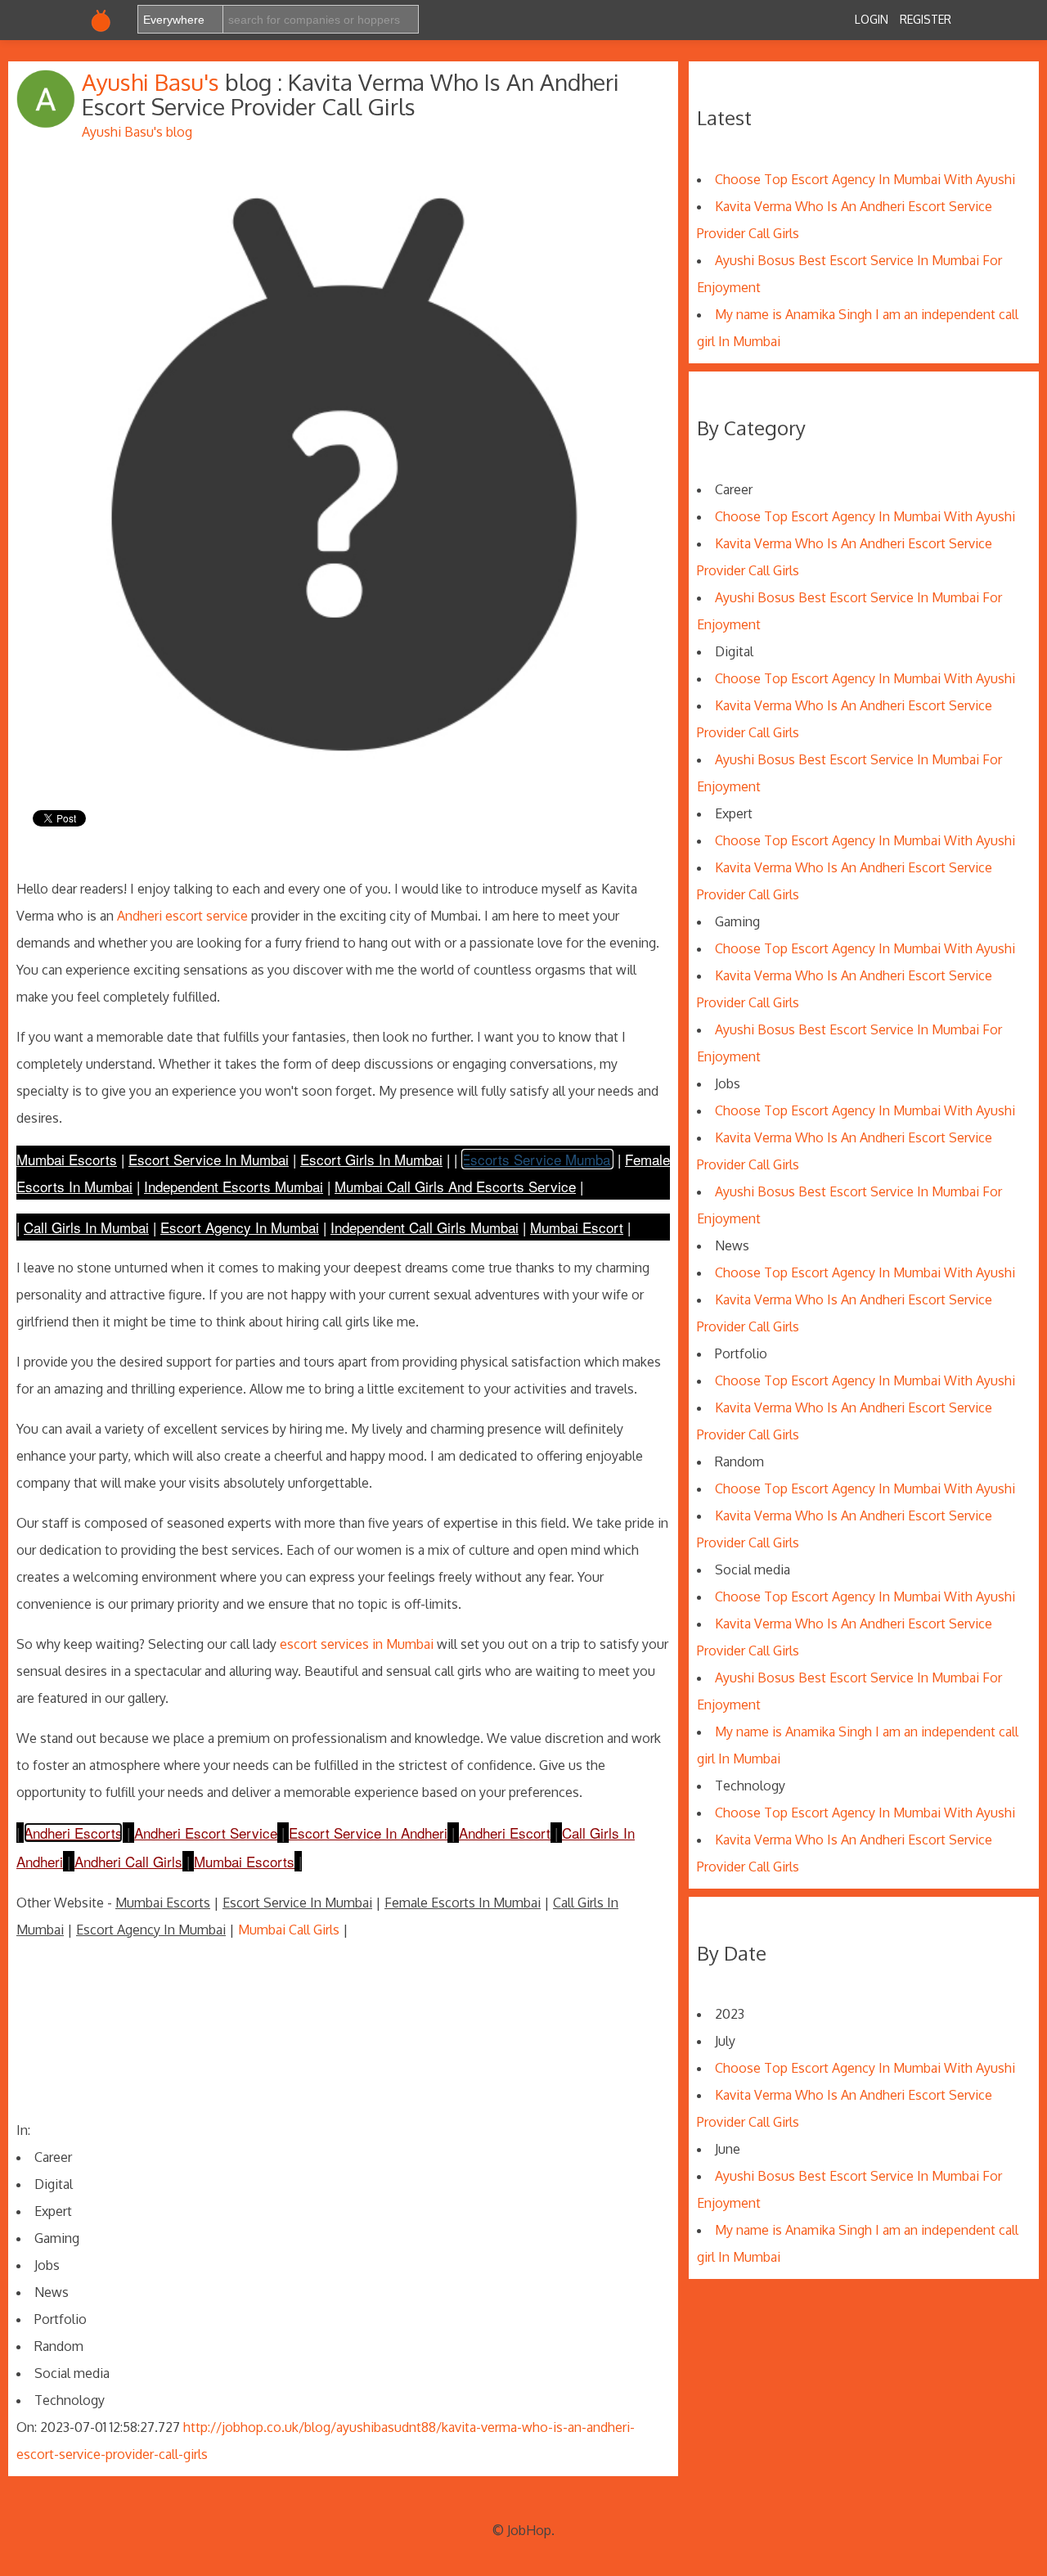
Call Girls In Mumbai (86, 1227)
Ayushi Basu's (153, 82)
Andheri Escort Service (206, 1833)
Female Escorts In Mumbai (463, 1903)
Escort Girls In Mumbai (371, 1159)
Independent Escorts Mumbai (234, 1186)
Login (872, 19)
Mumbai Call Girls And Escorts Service (455, 1186)
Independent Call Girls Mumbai (425, 1227)
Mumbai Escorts (67, 1159)
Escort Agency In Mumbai (240, 1227)
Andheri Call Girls (128, 1861)
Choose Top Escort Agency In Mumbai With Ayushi (865, 179)
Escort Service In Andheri (368, 1833)
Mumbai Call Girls (289, 1930)
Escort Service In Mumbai (209, 1159)
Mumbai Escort (577, 1227)
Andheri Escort (505, 1833)
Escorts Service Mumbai (537, 1159)
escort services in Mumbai (357, 1644)
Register (926, 19)
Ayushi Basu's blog (137, 132)
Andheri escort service (182, 916)
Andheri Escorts (73, 1833)
